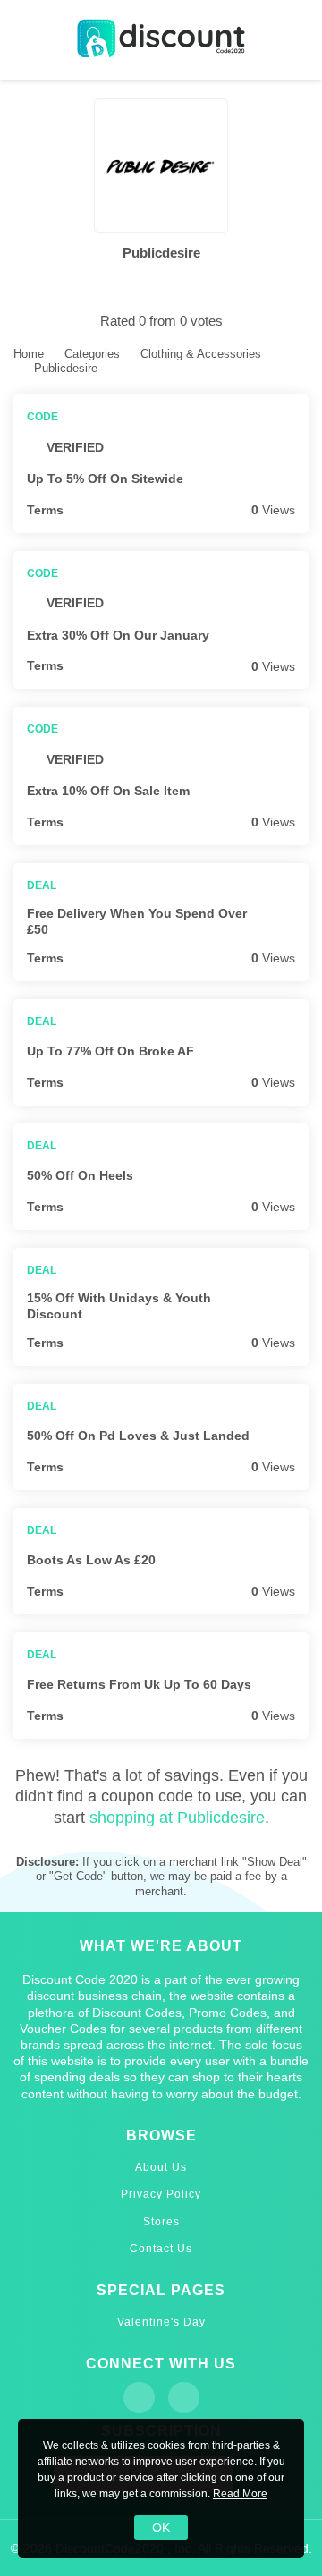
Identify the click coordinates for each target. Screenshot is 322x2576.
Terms (45, 510)
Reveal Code (298, 478)
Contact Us (161, 2249)
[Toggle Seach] (295, 41)
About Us (161, 2167)
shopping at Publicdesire (177, 1818)
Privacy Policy (161, 2194)
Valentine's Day (161, 2322)
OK (161, 2528)
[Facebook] (139, 2398)
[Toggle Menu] (27, 41)
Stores (161, 2222)
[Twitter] (184, 2398)
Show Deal (298, 921)
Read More (240, 2494)
